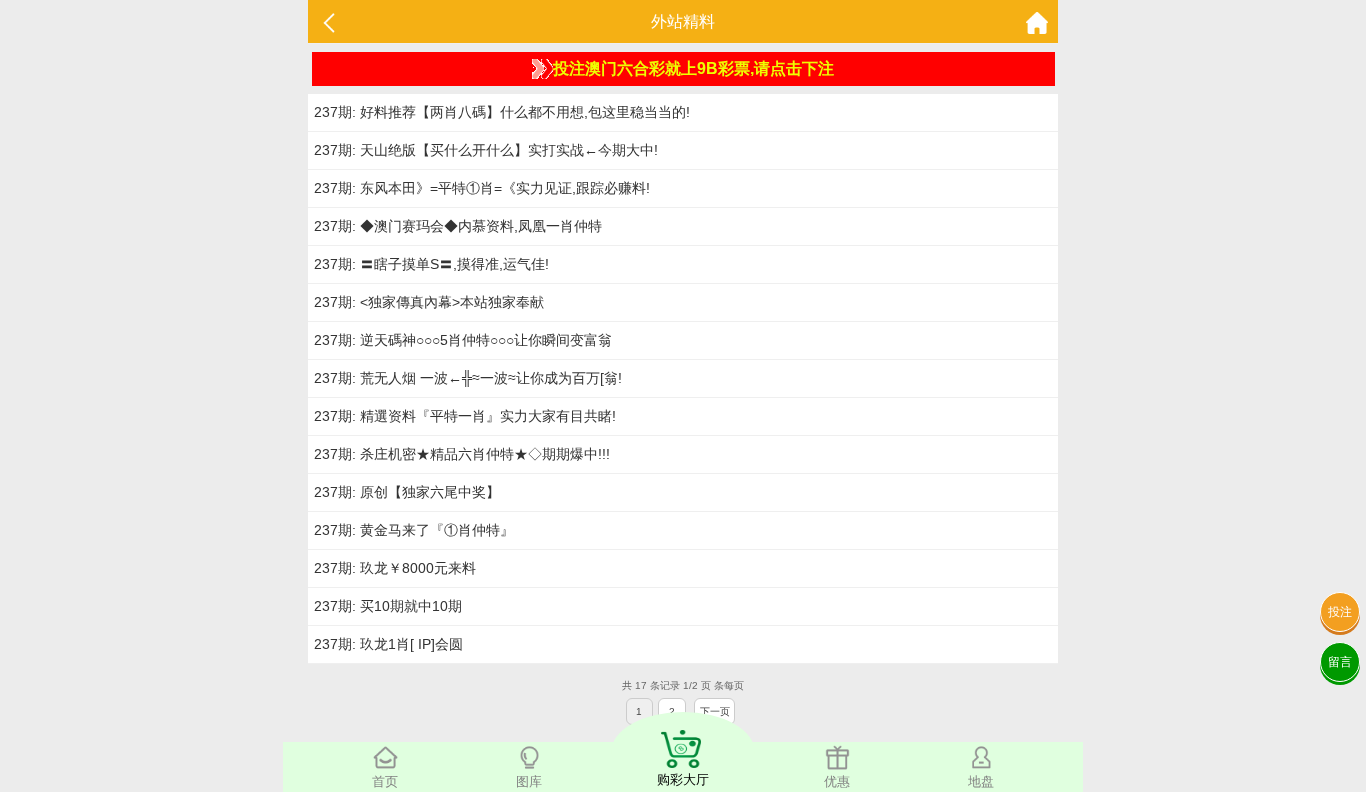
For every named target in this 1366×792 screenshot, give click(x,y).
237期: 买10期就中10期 (388, 606)
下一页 (715, 711)
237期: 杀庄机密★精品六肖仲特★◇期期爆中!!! (462, 454)
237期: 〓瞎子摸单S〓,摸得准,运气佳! (431, 264)
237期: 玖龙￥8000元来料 (395, 568)
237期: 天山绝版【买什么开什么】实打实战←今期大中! (486, 150)
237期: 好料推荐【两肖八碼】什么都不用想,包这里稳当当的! (502, 112)
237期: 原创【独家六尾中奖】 (407, 492)
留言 (1340, 662)
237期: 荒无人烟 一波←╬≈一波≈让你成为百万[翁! (468, 378)
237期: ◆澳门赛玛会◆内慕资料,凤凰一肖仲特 (458, 226)
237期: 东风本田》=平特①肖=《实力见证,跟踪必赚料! (482, 188)
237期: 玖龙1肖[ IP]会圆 (388, 644)
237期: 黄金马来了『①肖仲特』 (414, 530)
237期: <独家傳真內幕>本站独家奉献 (429, 302)
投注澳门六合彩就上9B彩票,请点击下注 (693, 68)
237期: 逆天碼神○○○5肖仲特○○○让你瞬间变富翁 (463, 340)
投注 (1340, 612)
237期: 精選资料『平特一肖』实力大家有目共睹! (465, 416)
